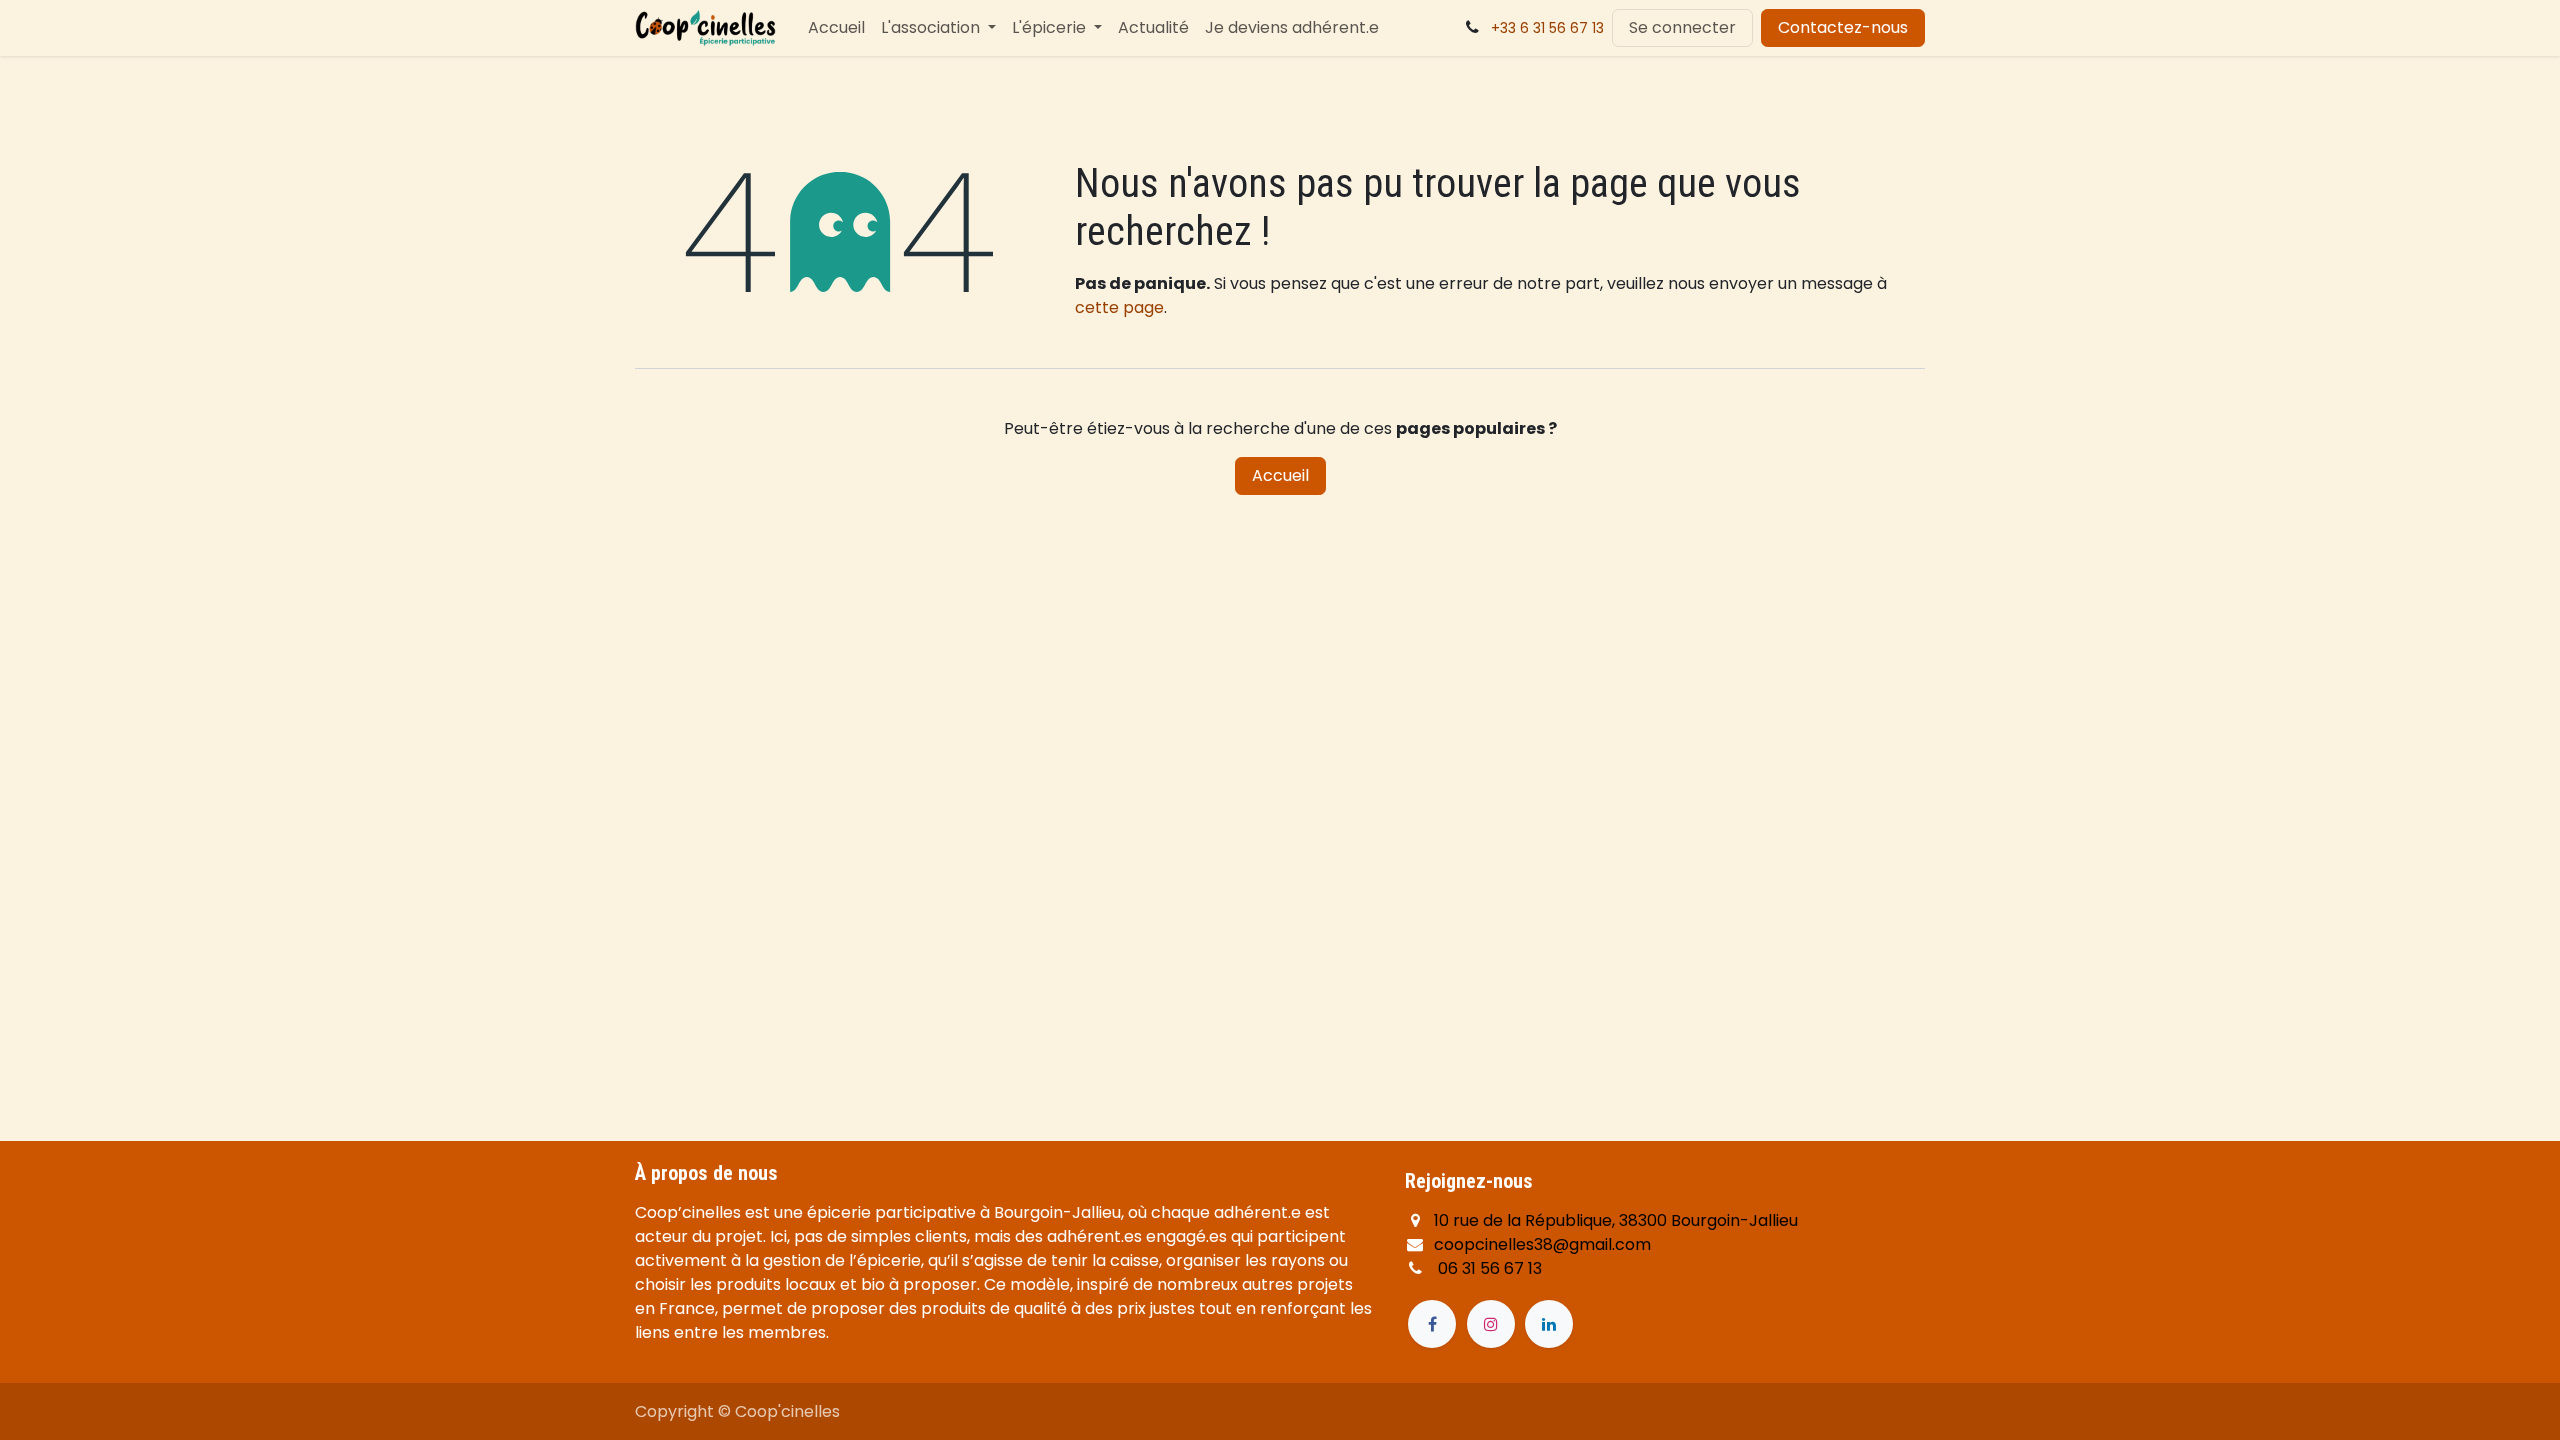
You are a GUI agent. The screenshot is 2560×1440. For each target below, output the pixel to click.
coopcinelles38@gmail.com (1542, 1244)
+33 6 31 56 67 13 (1547, 28)
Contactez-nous (1843, 27)
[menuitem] (836, 28)
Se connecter (1682, 27)
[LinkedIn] (1549, 1324)
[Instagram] (1491, 1324)
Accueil (1280, 475)
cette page (1119, 307)
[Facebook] (1432, 1324)
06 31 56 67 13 (1490, 1268)
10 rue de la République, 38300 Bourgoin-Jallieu (1616, 1220)
